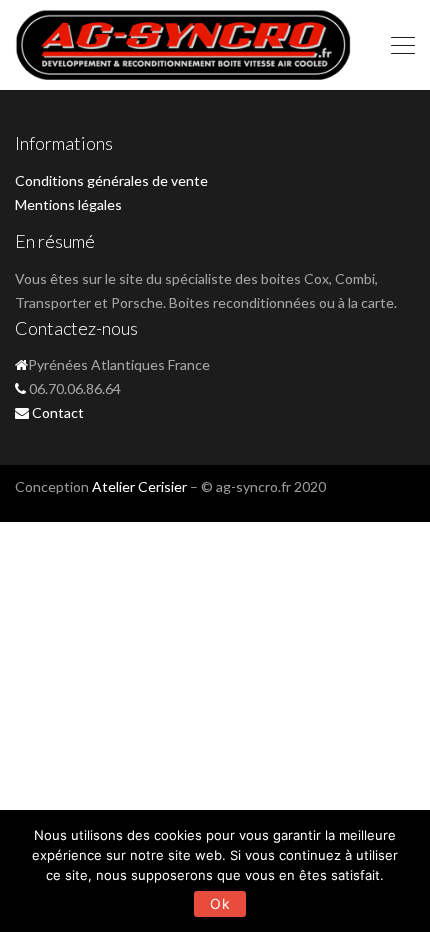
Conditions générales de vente (111, 180)
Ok (220, 903)
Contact (58, 412)
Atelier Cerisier (139, 486)
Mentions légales (68, 204)
